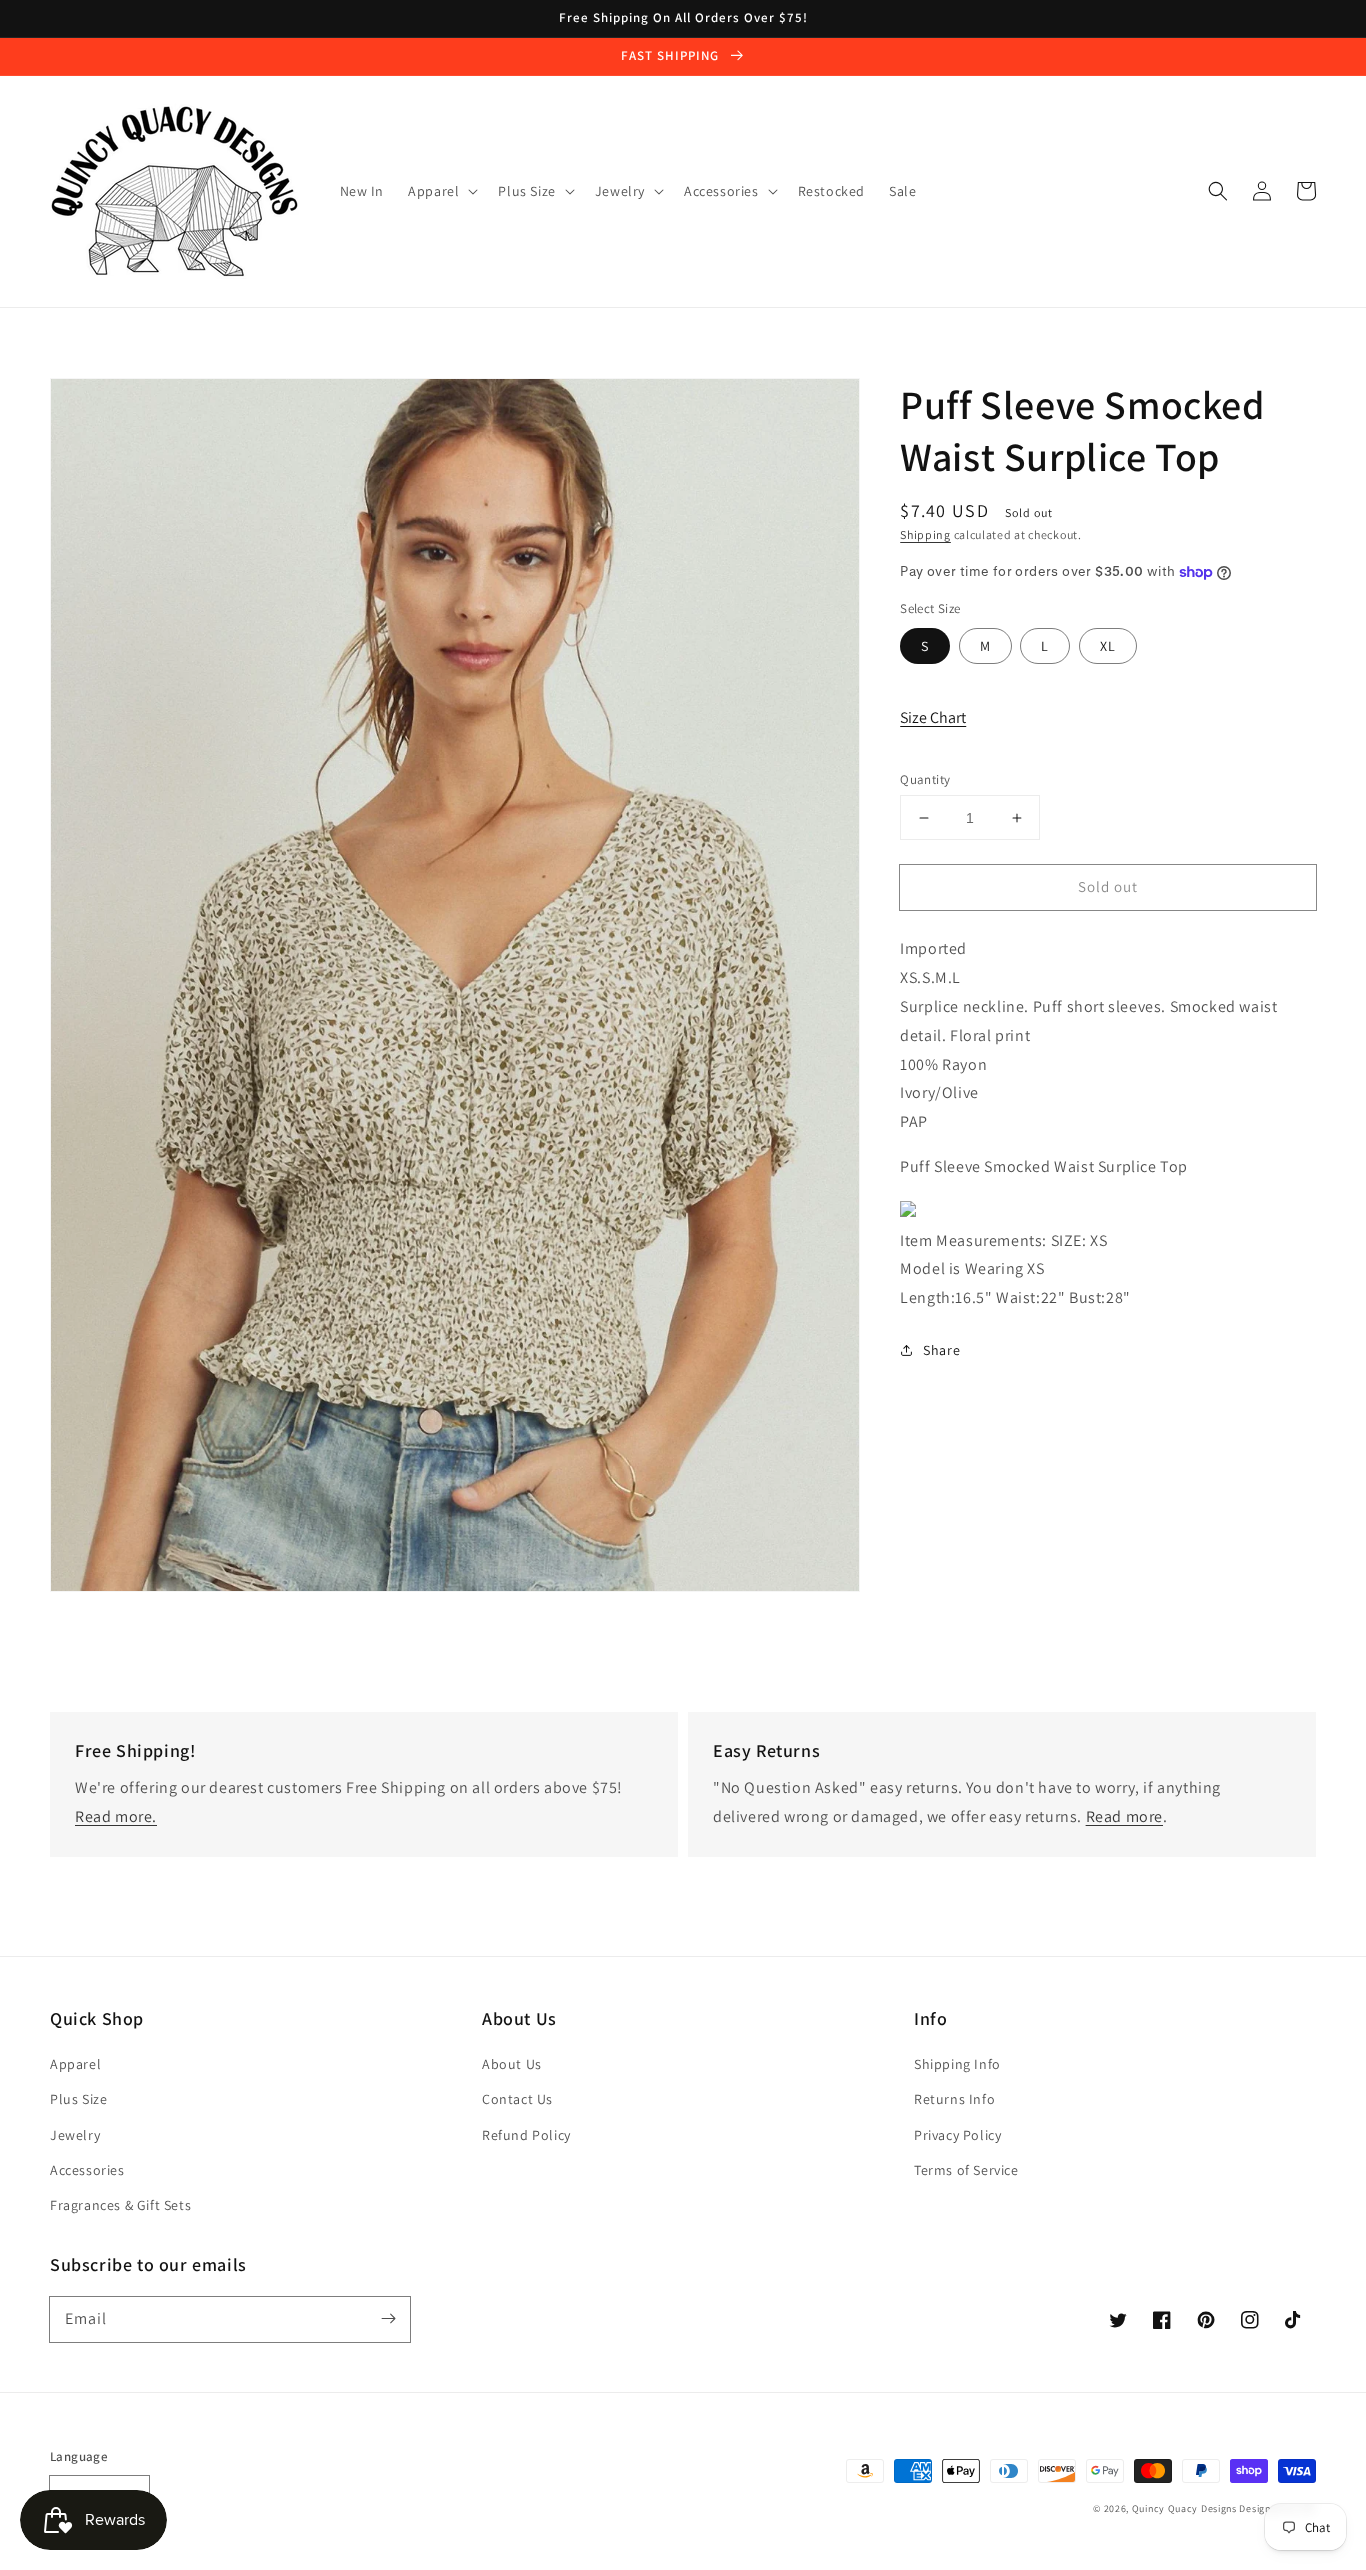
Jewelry (75, 2135)
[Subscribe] (388, 2319)
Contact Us (517, 2099)
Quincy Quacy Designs (1184, 2508)
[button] (1218, 191)
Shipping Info (957, 2064)
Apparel (75, 2064)
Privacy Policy (957, 2135)
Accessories (87, 2170)
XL (1108, 646)
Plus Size (78, 2099)
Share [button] (941, 1350)
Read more (1124, 1816)
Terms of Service (966, 2170)
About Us (512, 2064)
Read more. (116, 1816)
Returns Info (954, 2099)
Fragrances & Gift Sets (120, 2205)
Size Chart (933, 717)
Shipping (925, 534)
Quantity (925, 779)
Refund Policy (526, 2135)
